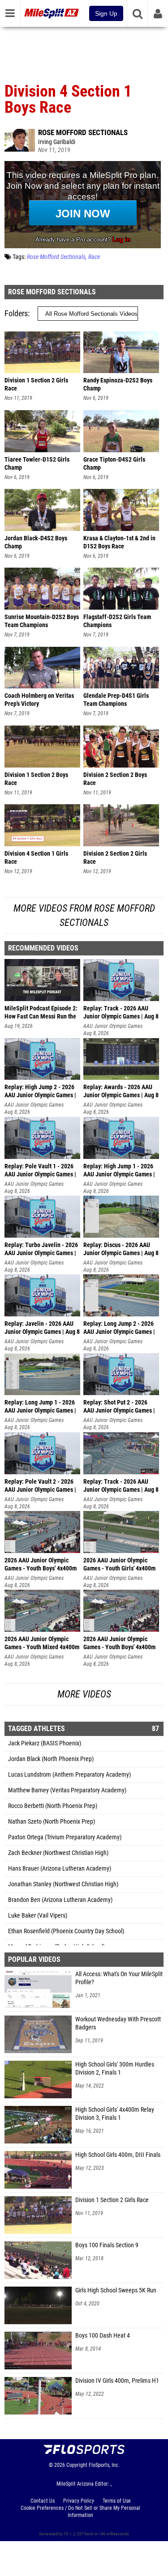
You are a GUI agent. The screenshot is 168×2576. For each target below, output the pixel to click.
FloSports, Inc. (104, 2465)
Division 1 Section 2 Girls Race (112, 2200)
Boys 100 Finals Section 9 (107, 2245)
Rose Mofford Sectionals (83, 132)
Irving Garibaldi (57, 142)
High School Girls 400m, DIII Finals (118, 2155)
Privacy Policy (79, 2501)
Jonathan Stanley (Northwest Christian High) (63, 1884)
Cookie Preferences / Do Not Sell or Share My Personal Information (80, 2512)
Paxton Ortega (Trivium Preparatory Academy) (65, 1837)
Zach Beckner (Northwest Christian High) (58, 1853)
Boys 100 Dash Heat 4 (103, 2336)
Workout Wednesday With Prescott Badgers (118, 2023)
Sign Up (106, 13)
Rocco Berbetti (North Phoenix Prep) (53, 1806)
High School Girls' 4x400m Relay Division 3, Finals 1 (115, 2114)
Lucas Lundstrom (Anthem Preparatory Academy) (69, 1775)
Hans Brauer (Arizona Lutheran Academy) (60, 1869)
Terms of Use (117, 2501)
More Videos (84, 1694)
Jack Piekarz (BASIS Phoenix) (45, 1743)
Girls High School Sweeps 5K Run (116, 2290)
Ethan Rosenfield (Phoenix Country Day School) (66, 1931)
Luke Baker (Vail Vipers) (38, 1916)
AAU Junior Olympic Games (113, 1026)
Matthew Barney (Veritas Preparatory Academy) (67, 1790)
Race (94, 257)
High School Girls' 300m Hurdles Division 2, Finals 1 (115, 2069)
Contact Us (43, 2501)
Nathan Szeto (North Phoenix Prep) (52, 1822)
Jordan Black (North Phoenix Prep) (51, 1759)
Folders (16, 313)
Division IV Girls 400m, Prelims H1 (117, 2381)
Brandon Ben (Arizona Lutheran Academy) (60, 1900)
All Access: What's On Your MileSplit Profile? (119, 1978)
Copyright (77, 2465)
